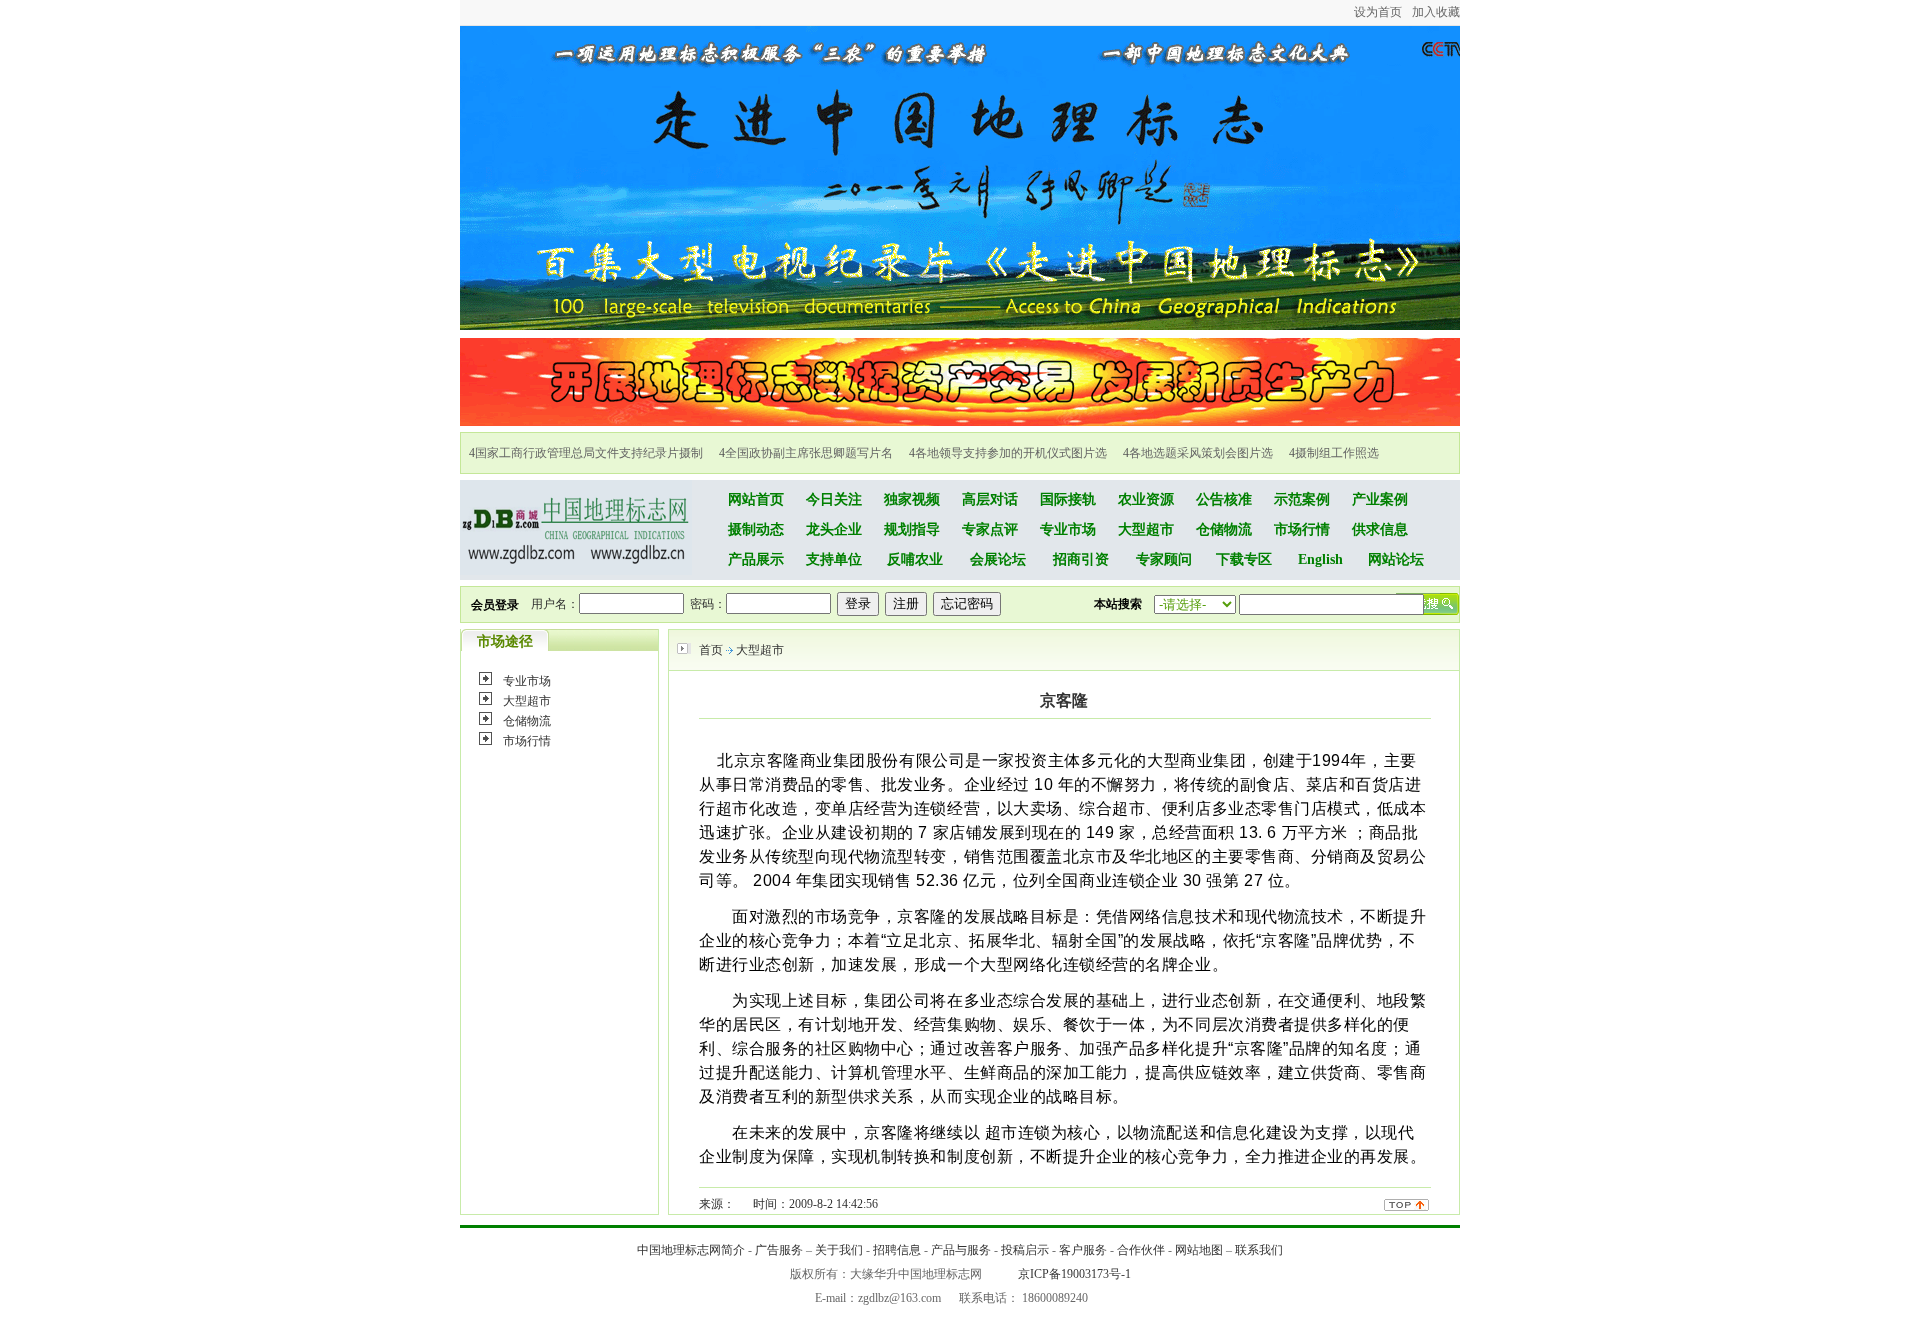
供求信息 (1380, 529)
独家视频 (912, 499)
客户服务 (1083, 1250)
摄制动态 (756, 529)
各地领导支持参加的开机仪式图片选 (1011, 453)
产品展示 (756, 559)
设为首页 (1378, 12)
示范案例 (1302, 499)
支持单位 (834, 559)
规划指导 (912, 529)
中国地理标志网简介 (691, 1250)
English (1320, 559)
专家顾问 (1164, 559)
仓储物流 (1224, 529)
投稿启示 (1025, 1250)
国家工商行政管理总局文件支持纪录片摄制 (589, 453)
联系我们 (1259, 1250)
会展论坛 (998, 559)
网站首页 (756, 499)
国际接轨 (1068, 499)
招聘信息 (897, 1250)
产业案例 (1380, 499)
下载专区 (1244, 559)
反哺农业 (915, 559)
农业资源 (1146, 499)
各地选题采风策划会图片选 (1201, 453)
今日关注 (834, 499)
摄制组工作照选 (1337, 453)
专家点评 (990, 529)
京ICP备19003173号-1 (1074, 1274)
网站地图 (1199, 1250)
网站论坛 (1396, 559)
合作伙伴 (1141, 1250)
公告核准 (1224, 499)
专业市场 (1068, 529)
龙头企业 (834, 529)
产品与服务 (961, 1250)
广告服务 (779, 1250)
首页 (711, 650)
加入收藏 (1436, 12)
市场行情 (1302, 529)
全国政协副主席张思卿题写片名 (809, 453)
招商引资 (1081, 559)
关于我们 (839, 1250)
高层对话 (990, 499)
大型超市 (1146, 529)
